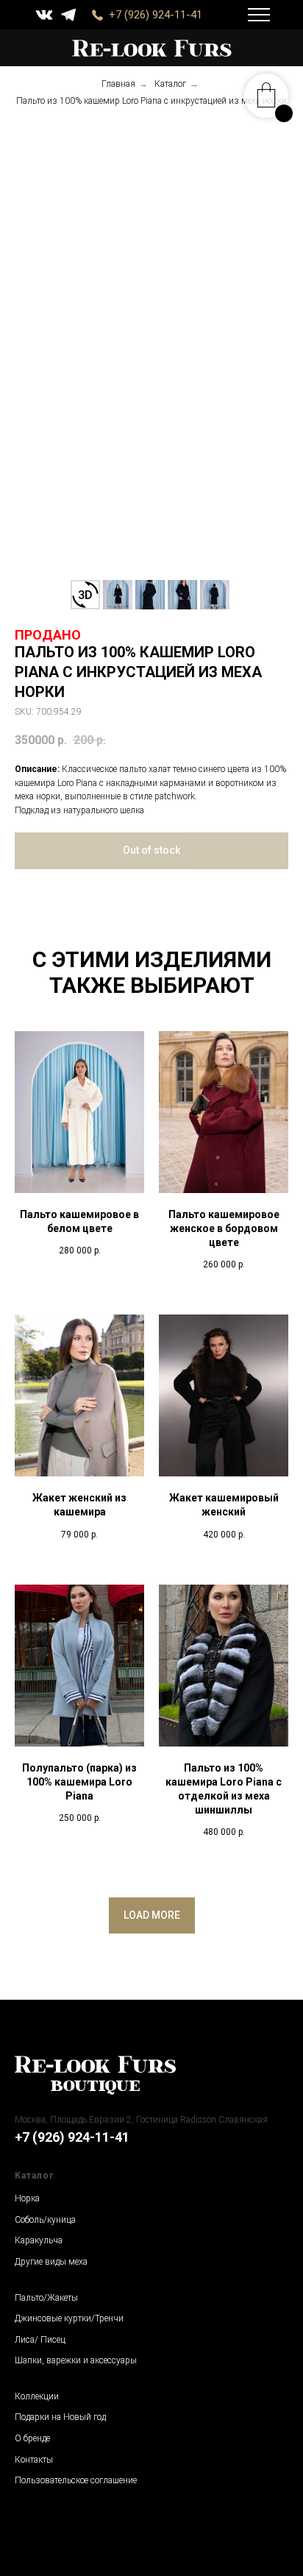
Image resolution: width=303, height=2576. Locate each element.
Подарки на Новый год (60, 2417)
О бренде (32, 2438)
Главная (118, 84)
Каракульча (39, 2240)
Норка (27, 2198)
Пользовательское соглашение (76, 2480)
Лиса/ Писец (40, 2340)
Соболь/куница (45, 2220)
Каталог (170, 84)
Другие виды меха (51, 2262)
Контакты (34, 2460)
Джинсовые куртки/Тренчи (69, 2318)
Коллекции (37, 2396)
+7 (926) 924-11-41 (156, 15)
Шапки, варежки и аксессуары (76, 2360)
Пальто (29, 2298)
